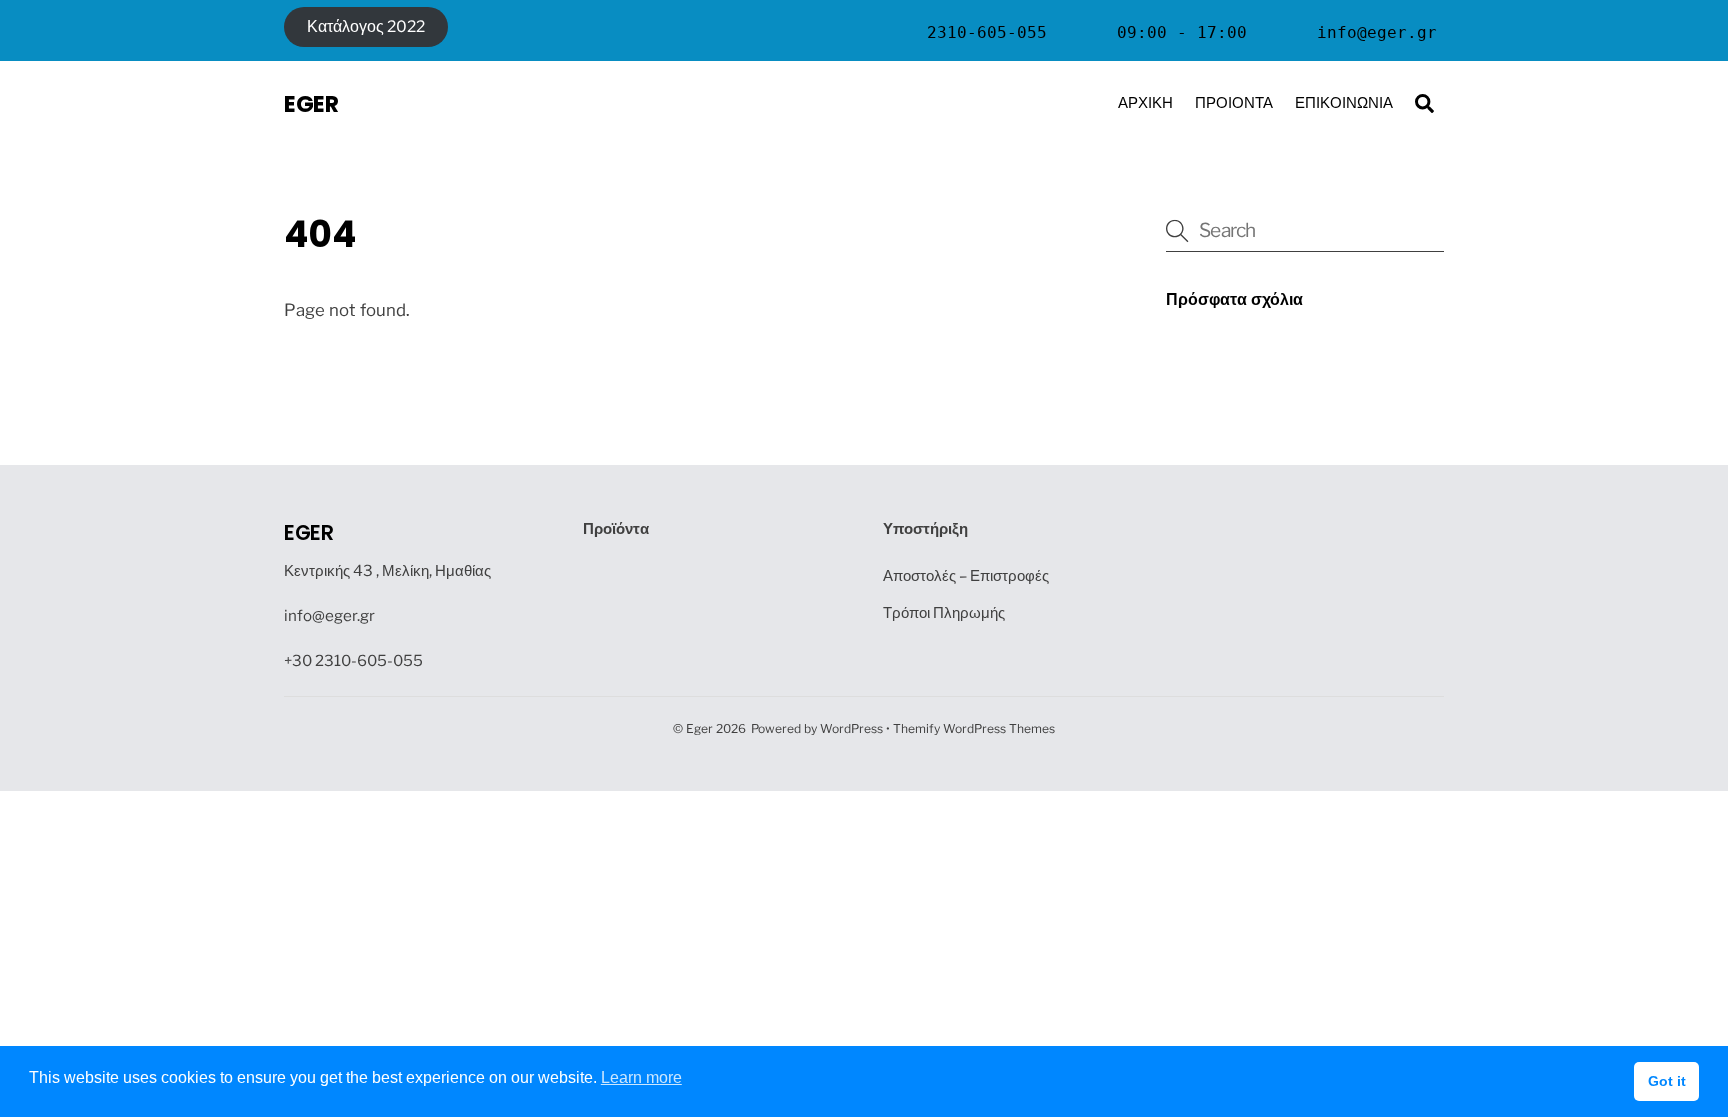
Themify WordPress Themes (974, 728)
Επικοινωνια (1344, 102)
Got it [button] (1667, 1081)
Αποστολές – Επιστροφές (966, 575)
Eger (699, 728)
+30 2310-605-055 (353, 660)
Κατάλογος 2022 (366, 26)
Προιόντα (1234, 102)
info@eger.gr (329, 615)
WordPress (851, 728)
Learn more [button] (641, 1077)
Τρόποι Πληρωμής (944, 612)
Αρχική (1145, 102)
